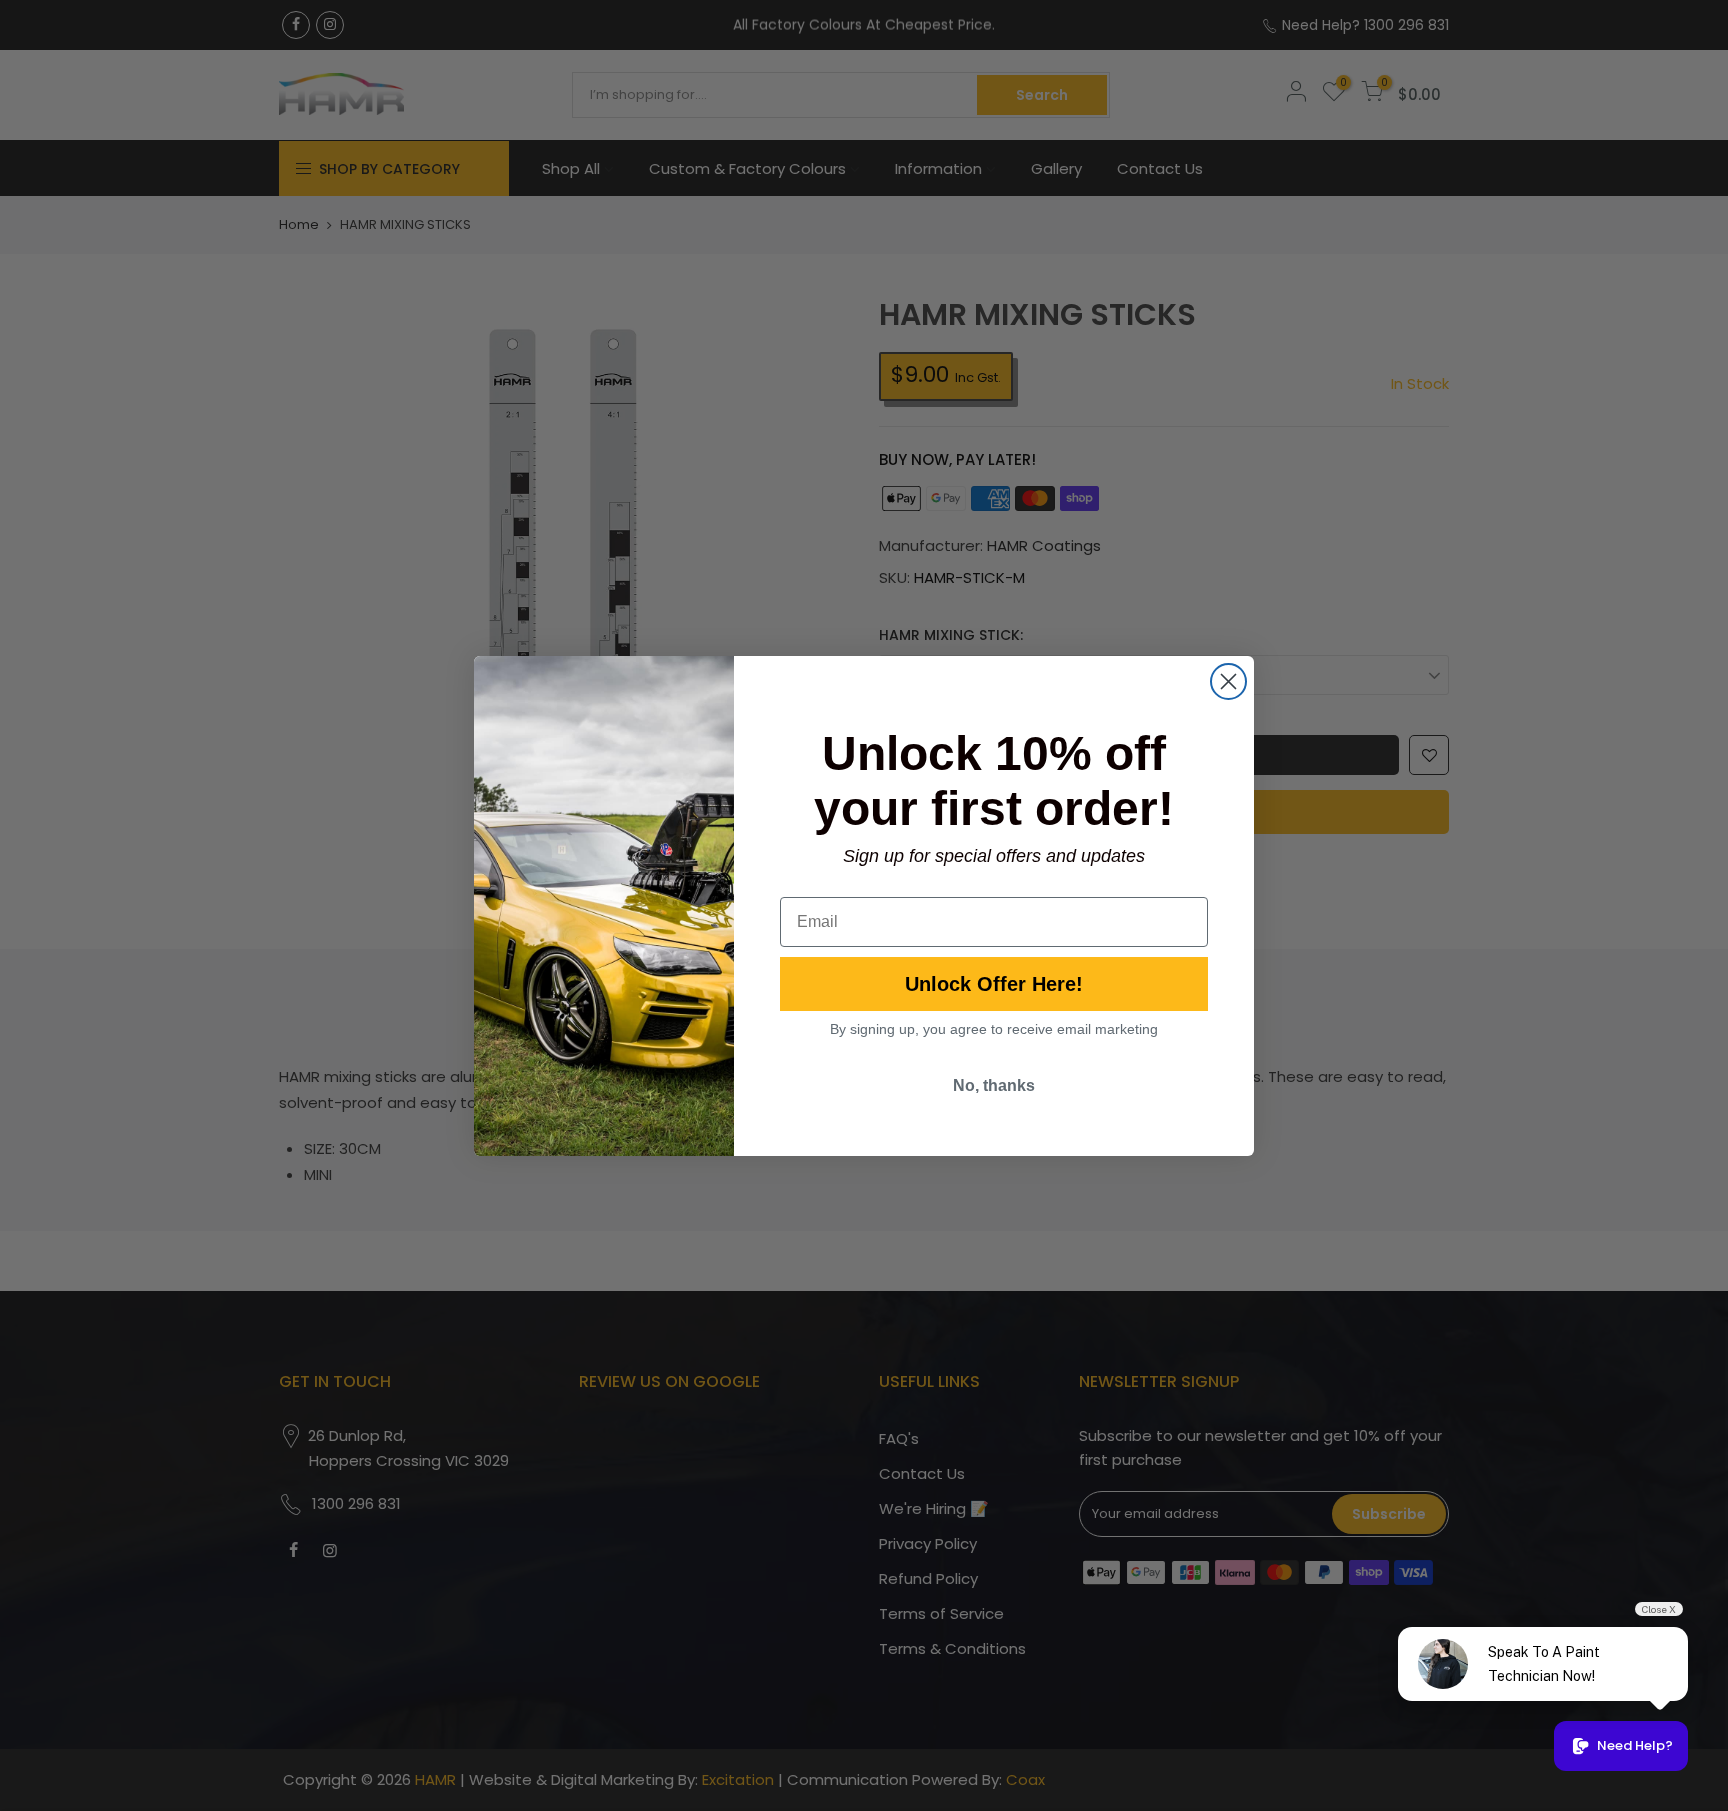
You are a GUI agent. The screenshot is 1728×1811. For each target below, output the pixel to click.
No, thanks (994, 1085)
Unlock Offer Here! (994, 984)
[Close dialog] (1228, 681)
